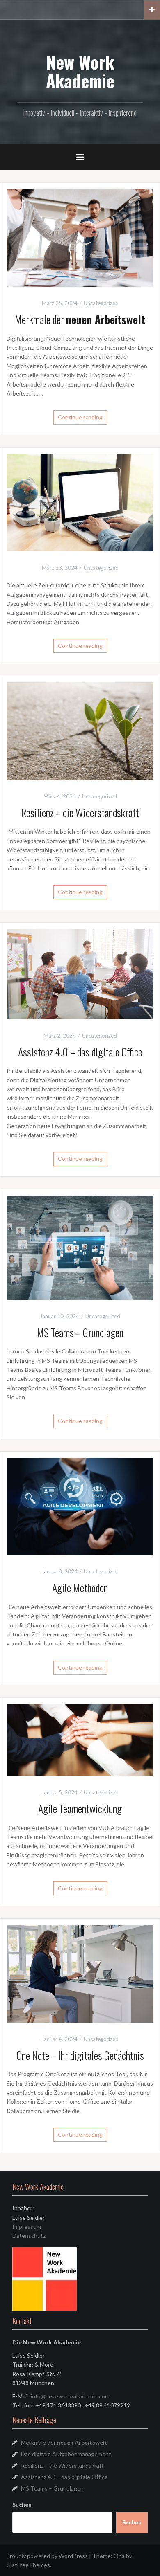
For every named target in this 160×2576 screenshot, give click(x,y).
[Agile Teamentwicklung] (80, 1739)
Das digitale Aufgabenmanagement (66, 2454)
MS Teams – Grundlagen (80, 1332)
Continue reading (80, 417)
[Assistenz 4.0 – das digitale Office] (80, 973)
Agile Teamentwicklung (80, 1808)
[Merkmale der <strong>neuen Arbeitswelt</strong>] (80, 237)
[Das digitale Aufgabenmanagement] (80, 502)
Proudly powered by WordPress (47, 2556)
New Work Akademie (80, 71)
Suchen (22, 2505)
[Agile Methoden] (80, 1506)
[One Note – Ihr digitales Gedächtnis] (80, 1973)
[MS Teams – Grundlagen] (80, 1247)
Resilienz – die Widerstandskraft (80, 813)
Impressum (27, 2226)
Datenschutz (29, 2235)
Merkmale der (80, 319)
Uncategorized (101, 303)
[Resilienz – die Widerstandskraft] (80, 730)
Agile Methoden (80, 1588)
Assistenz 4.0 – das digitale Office (80, 1052)
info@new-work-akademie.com (70, 2396)
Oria (119, 2556)
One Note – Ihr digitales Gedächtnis (80, 2055)
